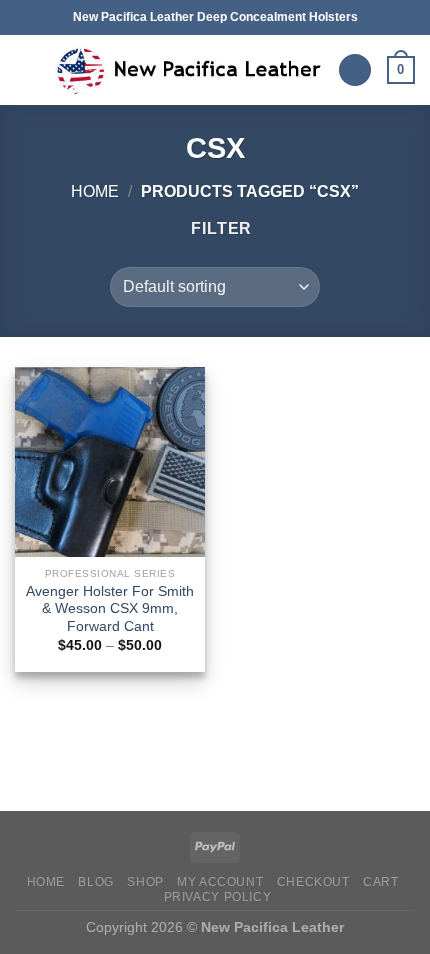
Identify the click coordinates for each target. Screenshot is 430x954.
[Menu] (27, 69)
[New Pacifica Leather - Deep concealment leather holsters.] (188, 70)
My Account (220, 882)
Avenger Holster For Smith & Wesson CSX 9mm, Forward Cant (110, 609)
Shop (145, 882)
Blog (95, 882)
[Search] (355, 70)
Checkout (313, 882)
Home (95, 191)
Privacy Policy (218, 897)
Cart (380, 882)
